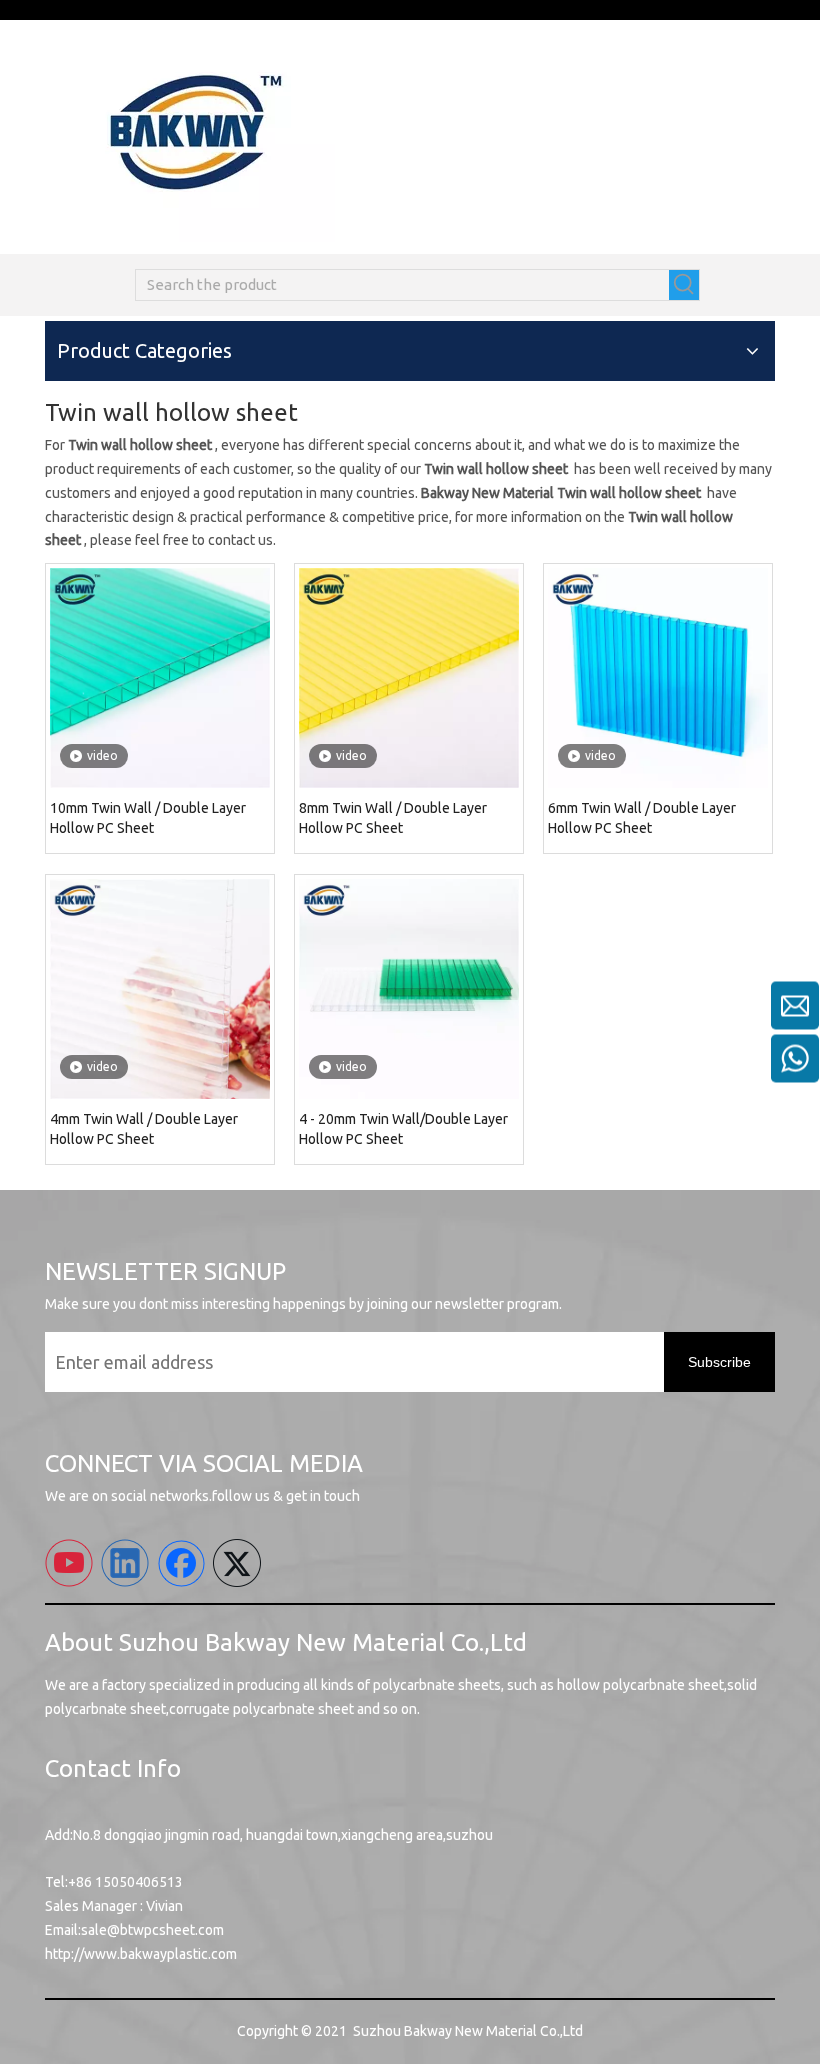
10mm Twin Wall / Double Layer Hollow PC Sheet (148, 818)
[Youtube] (69, 1563)
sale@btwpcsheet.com (152, 1930)
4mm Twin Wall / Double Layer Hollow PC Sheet (144, 1129)
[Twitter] (237, 1563)
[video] (160, 677)
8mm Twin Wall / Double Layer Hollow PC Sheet (393, 818)
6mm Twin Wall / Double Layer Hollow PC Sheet (642, 818)
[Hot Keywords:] (684, 285)
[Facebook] (181, 1563)
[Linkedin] (125, 1563)
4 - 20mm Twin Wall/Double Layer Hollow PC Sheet (403, 1129)
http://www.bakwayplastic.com (141, 1954)
